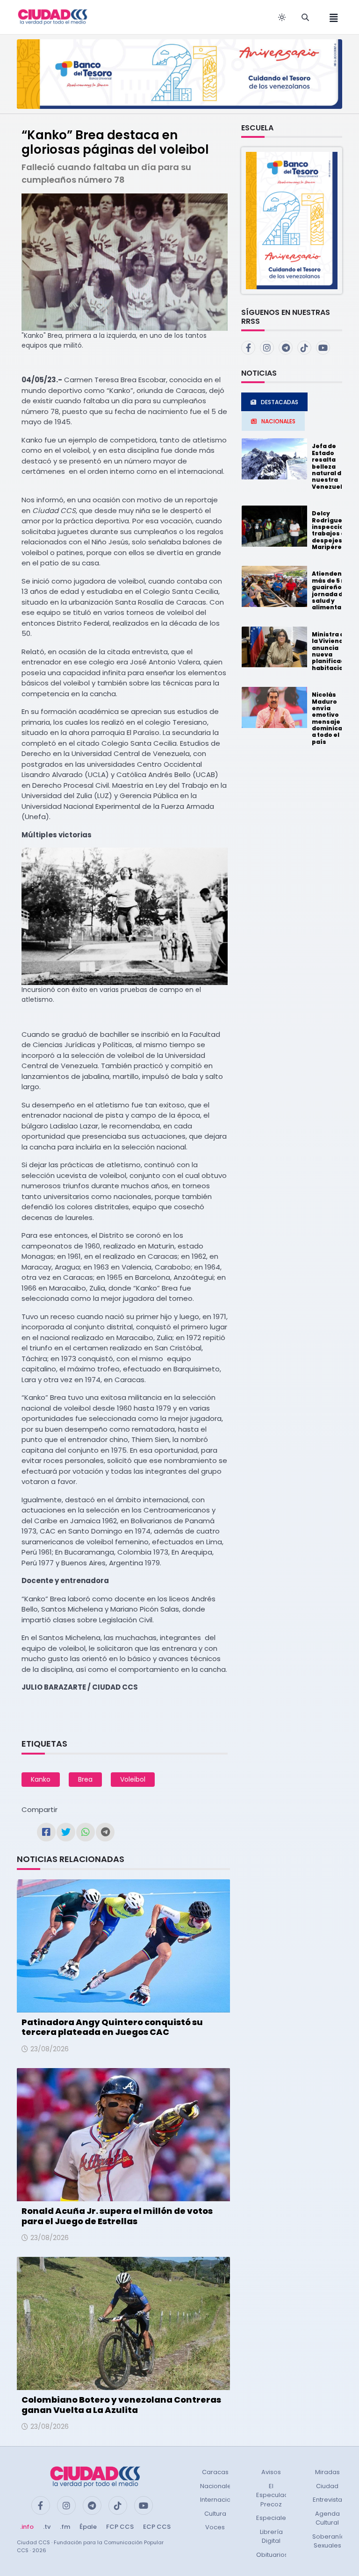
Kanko (41, 1779)
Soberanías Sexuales (330, 2541)
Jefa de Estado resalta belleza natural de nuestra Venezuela (329, 466)
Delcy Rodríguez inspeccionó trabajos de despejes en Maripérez (332, 530)
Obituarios (272, 2555)
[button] (292, 220)
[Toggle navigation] (331, 17)
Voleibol (133, 1779)
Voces (215, 2527)
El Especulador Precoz (276, 2495)
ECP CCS (157, 2527)
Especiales (273, 2518)
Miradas (327, 2472)
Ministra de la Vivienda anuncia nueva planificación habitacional (333, 651)
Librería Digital (271, 2537)
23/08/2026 (50, 2049)
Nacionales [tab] (278, 421)
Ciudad (327, 2486)
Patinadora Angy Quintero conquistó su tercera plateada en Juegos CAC (112, 2027)
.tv (47, 2527)
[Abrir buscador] (305, 17)
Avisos (271, 2472)
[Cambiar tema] (282, 17)
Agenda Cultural (327, 2518)
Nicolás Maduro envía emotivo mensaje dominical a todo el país (328, 718)
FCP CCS (120, 2527)
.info (27, 2527)
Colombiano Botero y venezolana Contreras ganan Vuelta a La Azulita (121, 2405)
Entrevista (327, 2500)
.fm (65, 2527)
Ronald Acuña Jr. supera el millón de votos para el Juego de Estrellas (117, 2216)
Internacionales (224, 2500)
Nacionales (217, 2486)
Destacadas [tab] (280, 402)
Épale (88, 2527)
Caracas (215, 2472)
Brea (85, 1779)
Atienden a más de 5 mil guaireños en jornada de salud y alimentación (334, 590)
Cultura (215, 2514)
